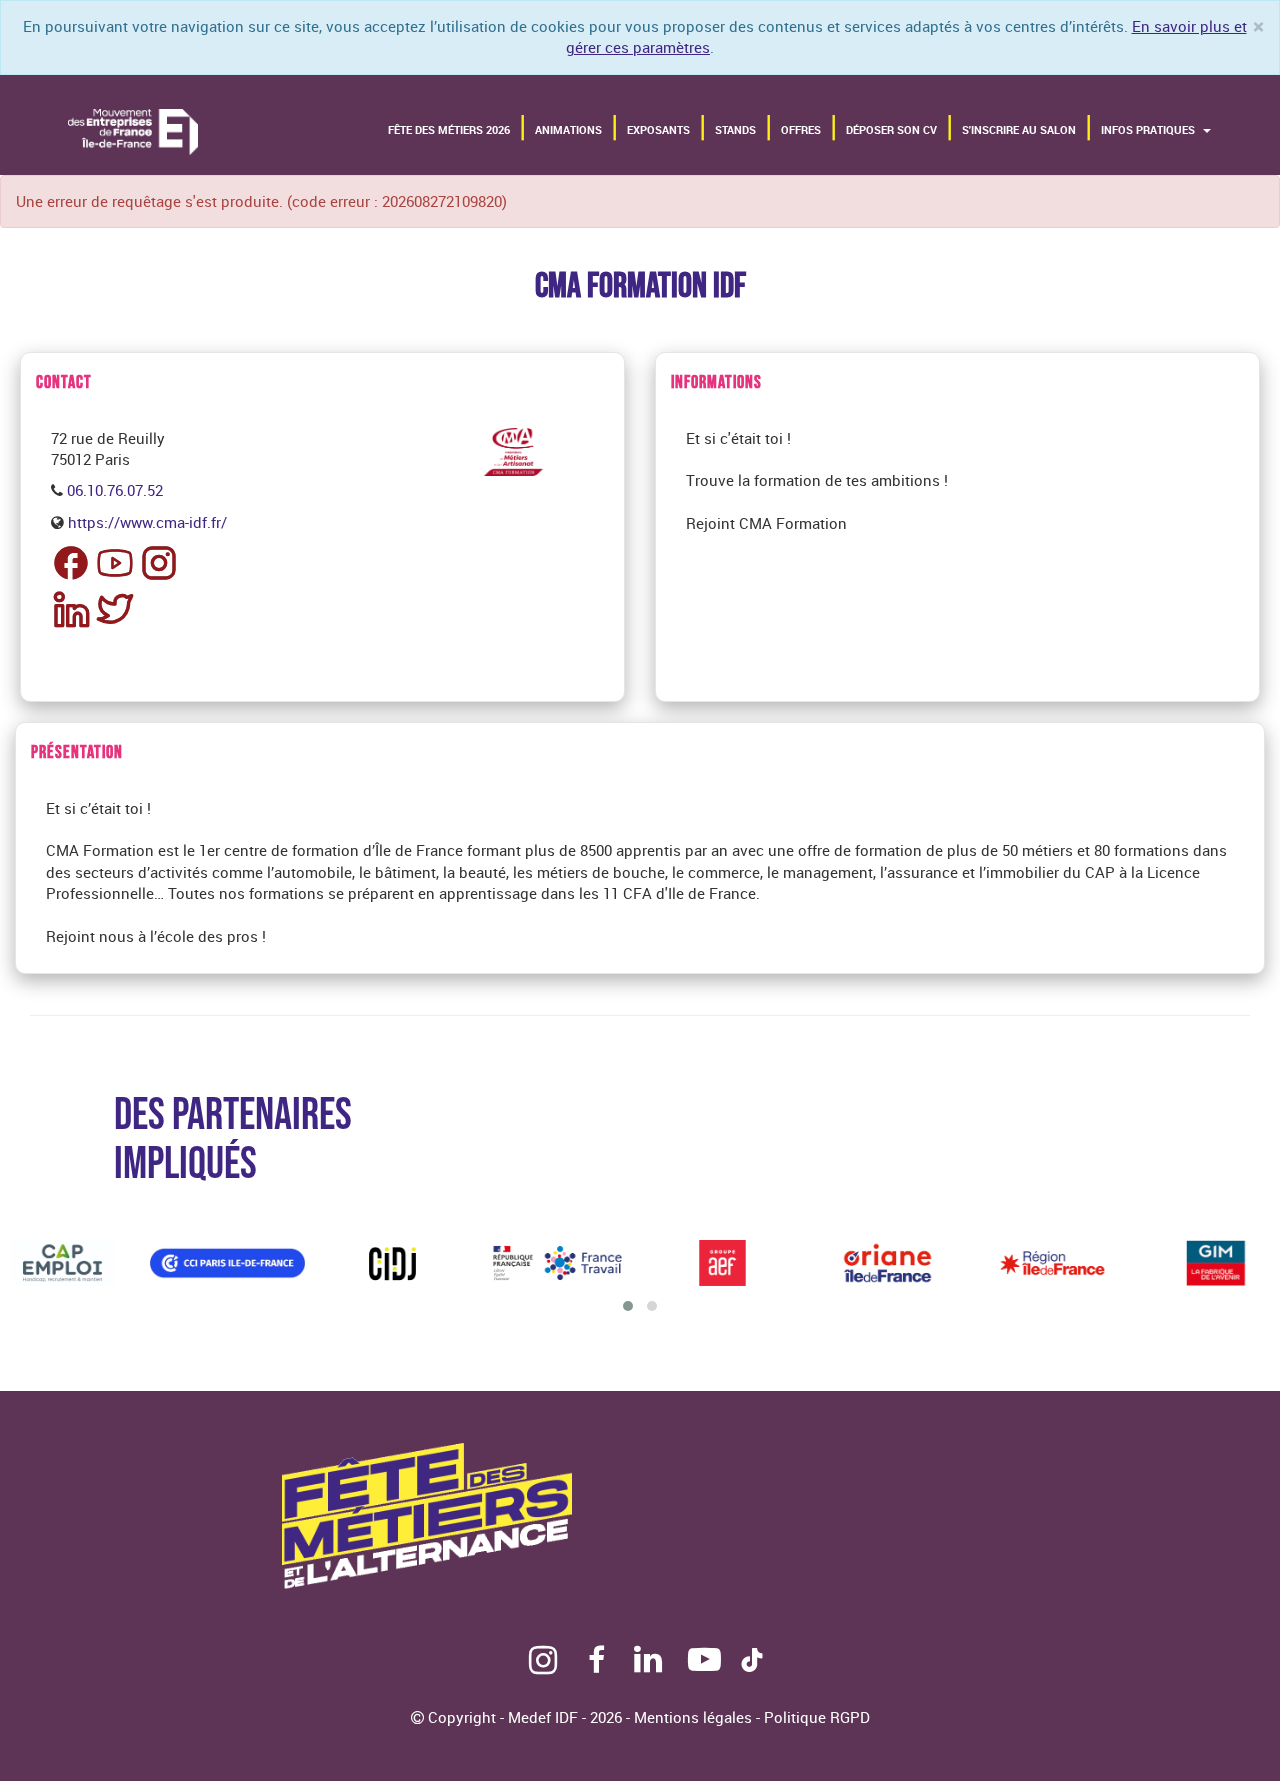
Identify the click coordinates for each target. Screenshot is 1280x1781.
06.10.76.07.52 (115, 490)
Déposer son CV (891, 129)
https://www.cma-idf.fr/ (147, 522)
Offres (801, 129)
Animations (568, 129)
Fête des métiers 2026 (449, 129)
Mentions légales (695, 1717)
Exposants (658, 129)
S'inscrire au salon (1019, 129)
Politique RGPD (817, 1717)
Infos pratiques (1149, 129)
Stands (735, 129)
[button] (628, 1306)
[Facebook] (592, 1665)
